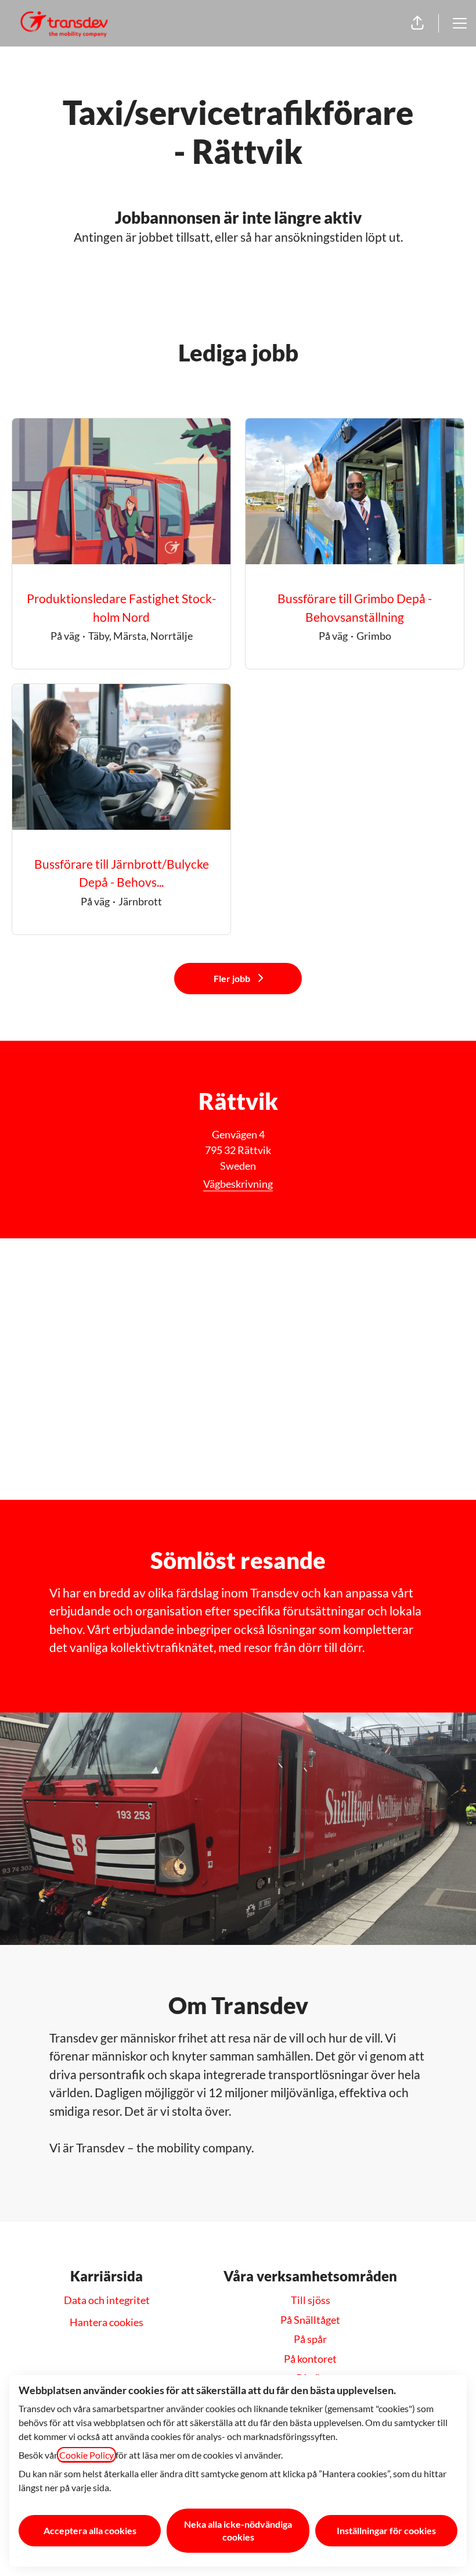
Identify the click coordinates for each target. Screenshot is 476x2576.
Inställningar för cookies (386, 2530)
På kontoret (310, 2359)
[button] (417, 23)
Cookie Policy (86, 2455)
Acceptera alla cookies (90, 2530)
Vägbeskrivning (238, 1184)
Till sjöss (311, 2300)
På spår (310, 2339)
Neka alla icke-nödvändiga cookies (238, 2530)
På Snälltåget (310, 2320)
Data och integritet (107, 2300)
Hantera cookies (107, 2322)
